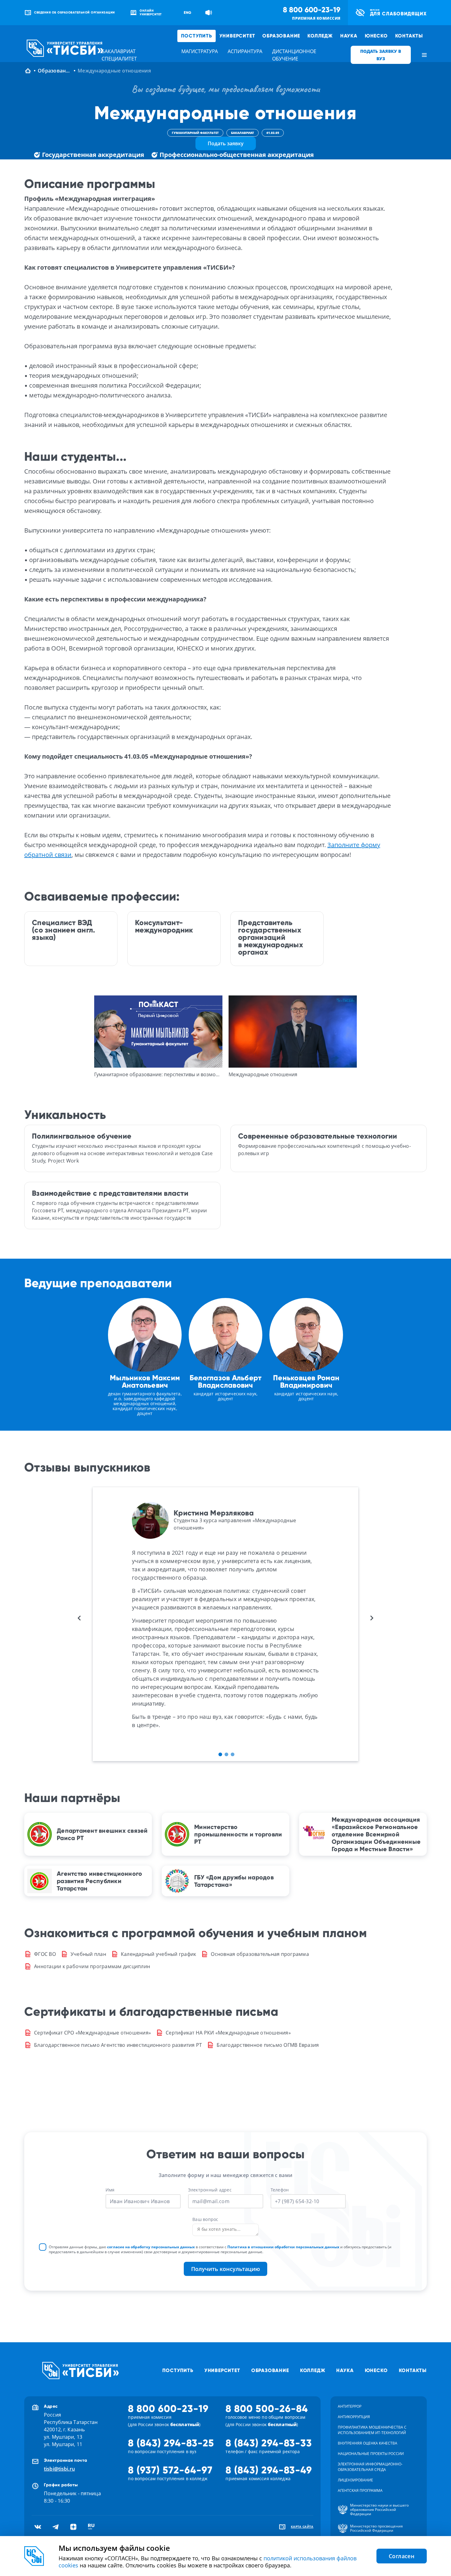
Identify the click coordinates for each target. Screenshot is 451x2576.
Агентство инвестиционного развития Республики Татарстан (99, 1881)
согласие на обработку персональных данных (151, 2247)
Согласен (402, 2556)
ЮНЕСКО (376, 36)
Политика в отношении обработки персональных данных (283, 2247)
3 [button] (233, 1754)
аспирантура (245, 51)
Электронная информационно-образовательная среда (370, 2467)
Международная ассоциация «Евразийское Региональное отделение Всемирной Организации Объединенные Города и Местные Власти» (376, 1834)
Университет (237, 36)
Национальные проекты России (371, 2454)
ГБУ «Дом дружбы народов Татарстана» (234, 1881)
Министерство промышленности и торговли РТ (238, 1834)
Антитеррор (350, 2406)
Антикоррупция (354, 2417)
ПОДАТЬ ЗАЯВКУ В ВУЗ (381, 55)
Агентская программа (360, 2490)
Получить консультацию (225, 2269)
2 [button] (226, 1754)
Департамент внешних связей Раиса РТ (102, 1834)
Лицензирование (355, 2480)
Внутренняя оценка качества (368, 2443)
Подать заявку (226, 143)
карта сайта (302, 2527)
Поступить (196, 36)
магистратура (200, 51)
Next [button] (372, 1618)
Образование (281, 36)
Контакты (409, 36)
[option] (158, 1037)
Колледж (320, 36)
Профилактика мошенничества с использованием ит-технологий (372, 2430)
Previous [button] (79, 1618)
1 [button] (220, 1754)
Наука (349, 36)
